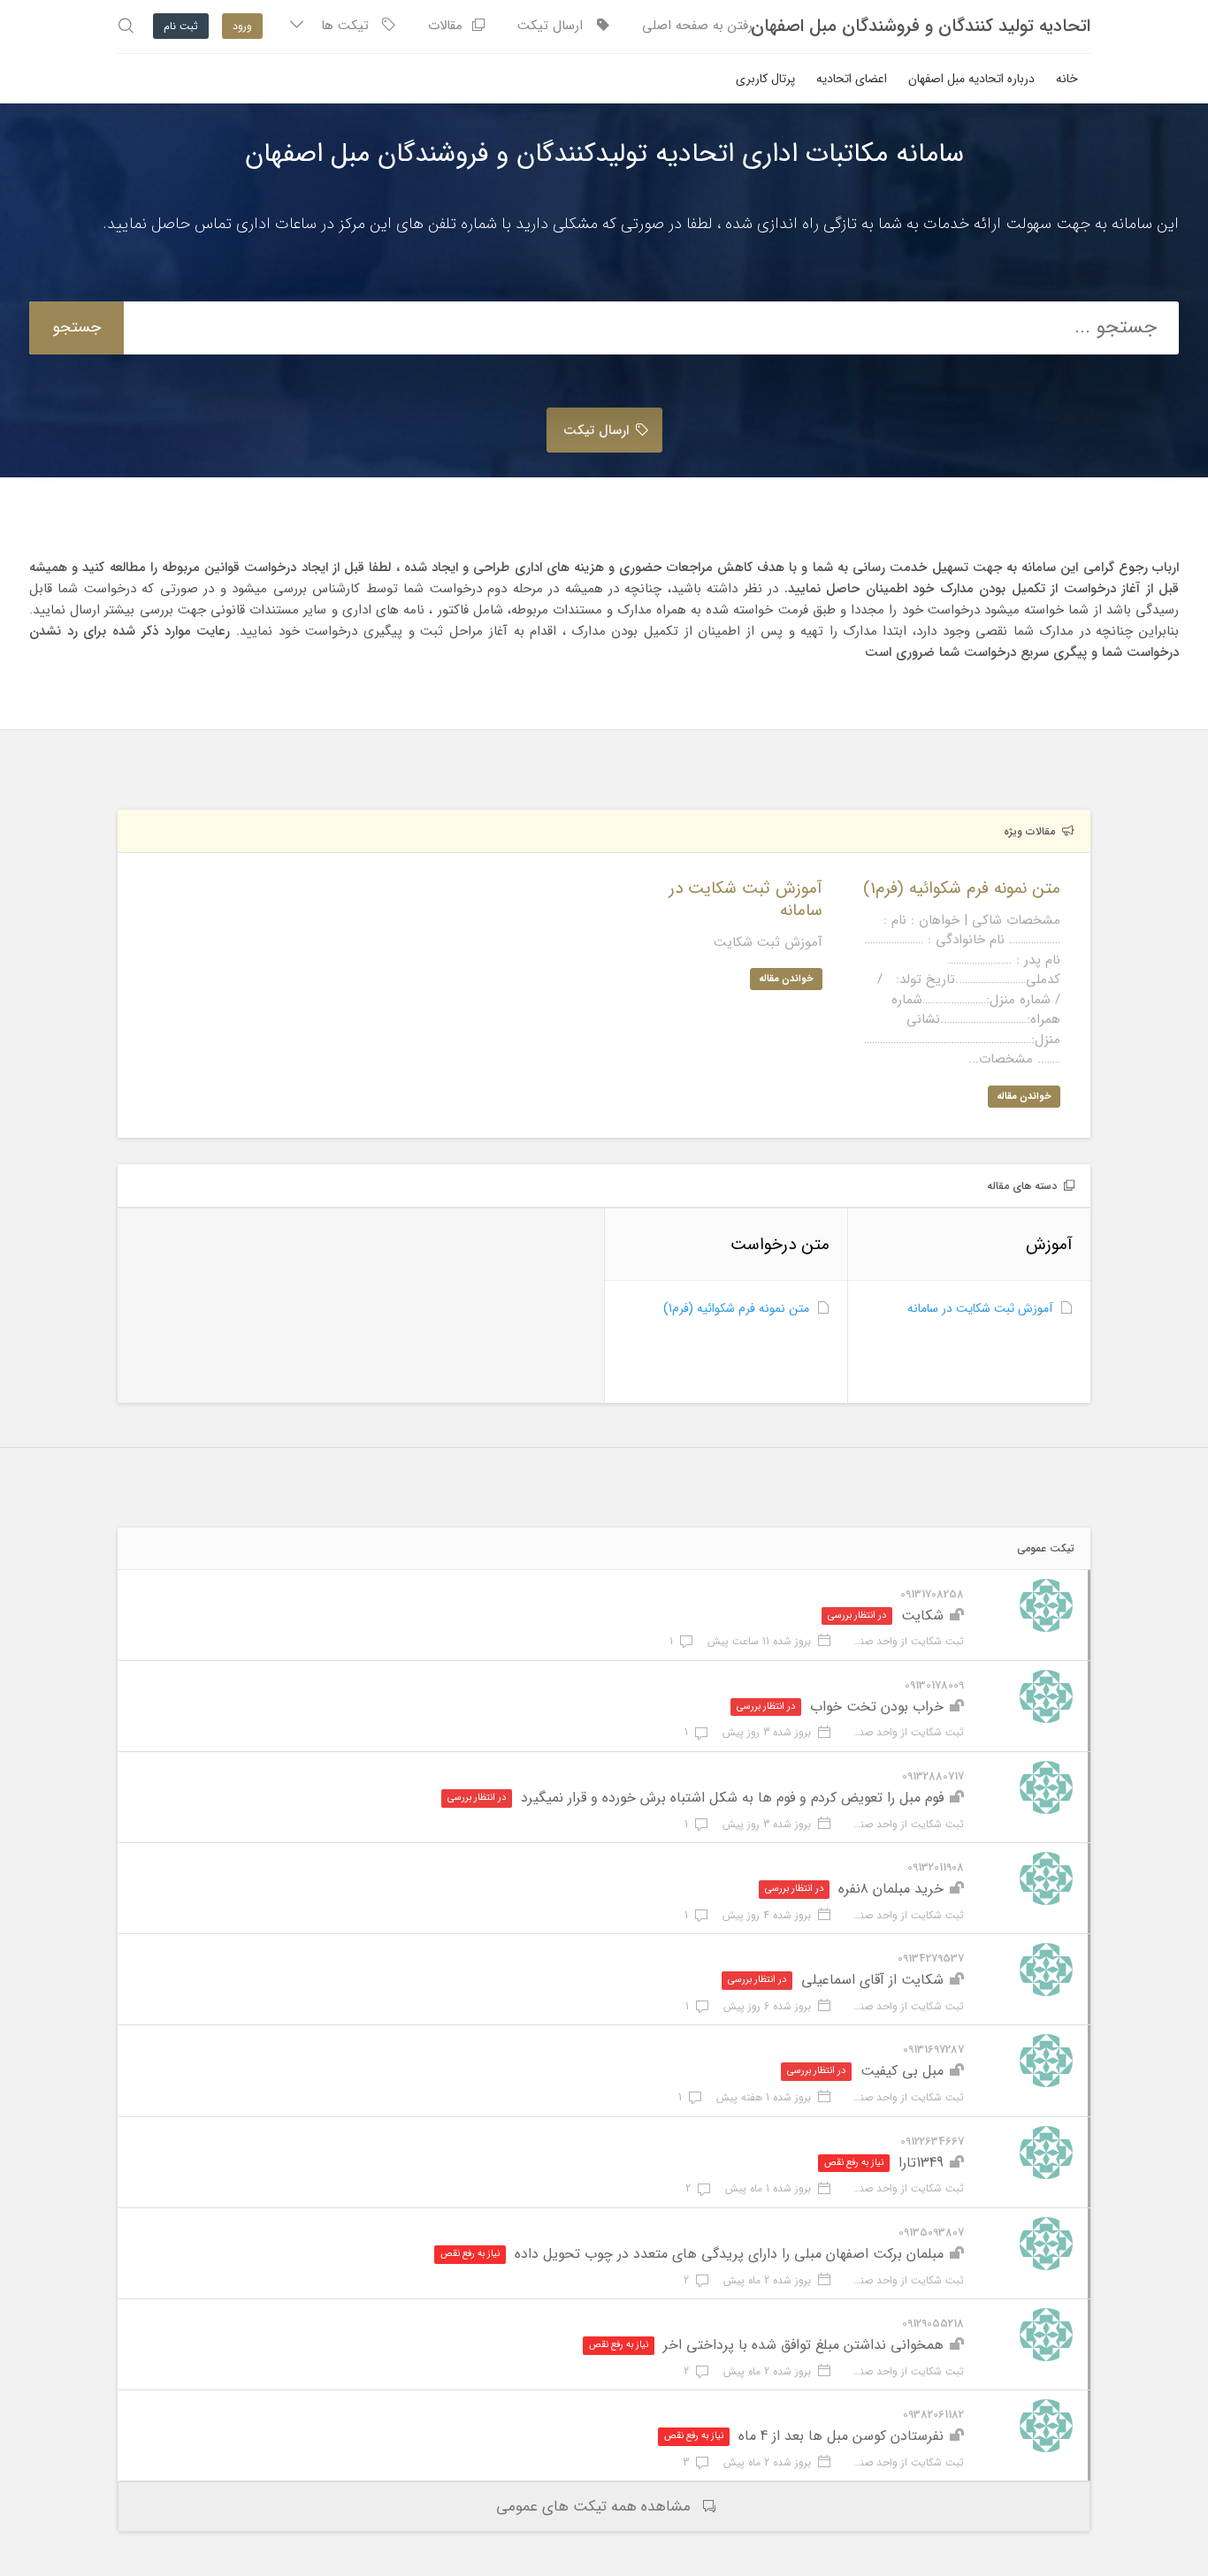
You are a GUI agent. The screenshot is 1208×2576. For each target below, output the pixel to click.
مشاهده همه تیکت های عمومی (593, 2507)
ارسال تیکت (557, 26)
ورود (242, 26)
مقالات (450, 26)
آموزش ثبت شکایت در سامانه (980, 1308)
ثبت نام (181, 26)
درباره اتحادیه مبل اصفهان (971, 79)
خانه (1067, 79)
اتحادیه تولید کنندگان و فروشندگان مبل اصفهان (921, 27)
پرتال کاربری (765, 79)
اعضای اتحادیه (852, 79)
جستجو (76, 327)
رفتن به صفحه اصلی (697, 26)
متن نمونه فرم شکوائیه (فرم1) (736, 1308)
